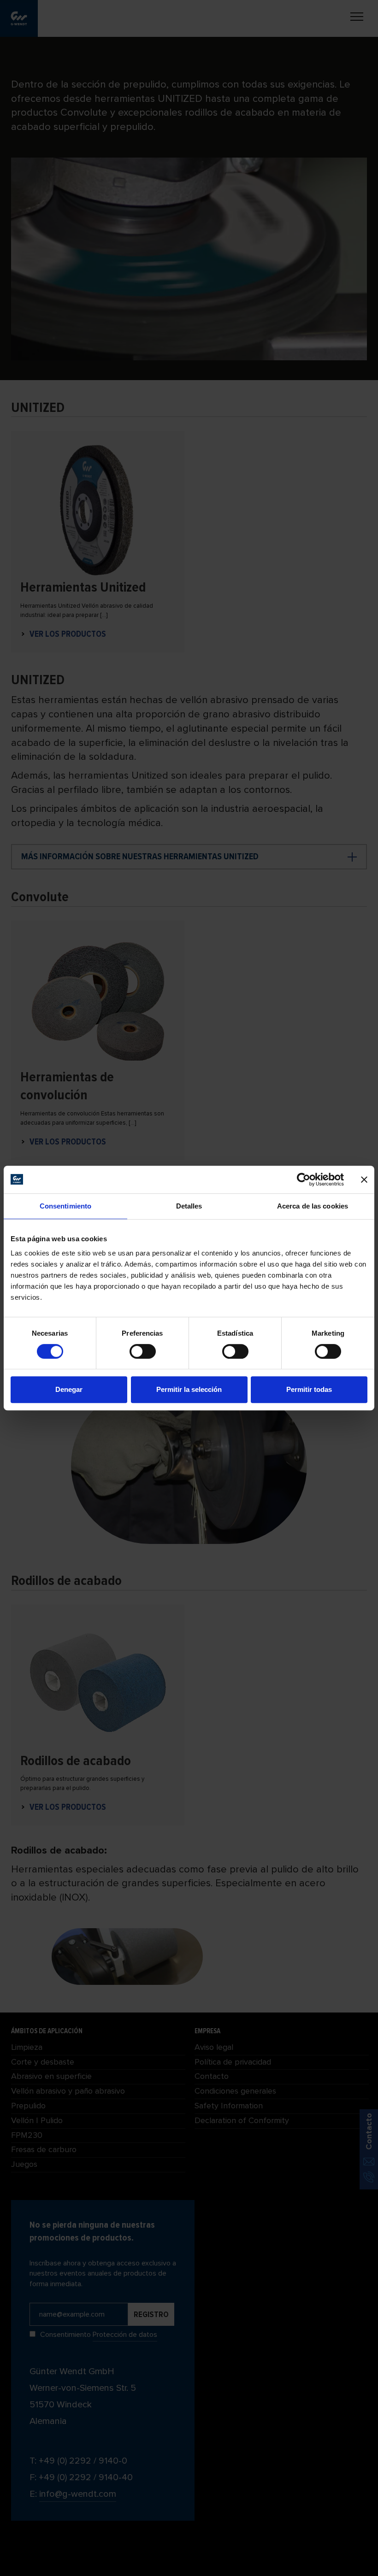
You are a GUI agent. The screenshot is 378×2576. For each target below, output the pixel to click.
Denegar (69, 1389)
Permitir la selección (189, 1389)
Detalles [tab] (189, 1206)
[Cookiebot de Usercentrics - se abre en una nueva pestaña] (304, 1179)
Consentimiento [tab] (65, 1206)
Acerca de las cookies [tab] (313, 1206)
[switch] (143, 1351)
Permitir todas (309, 1389)
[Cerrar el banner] (364, 1179)
